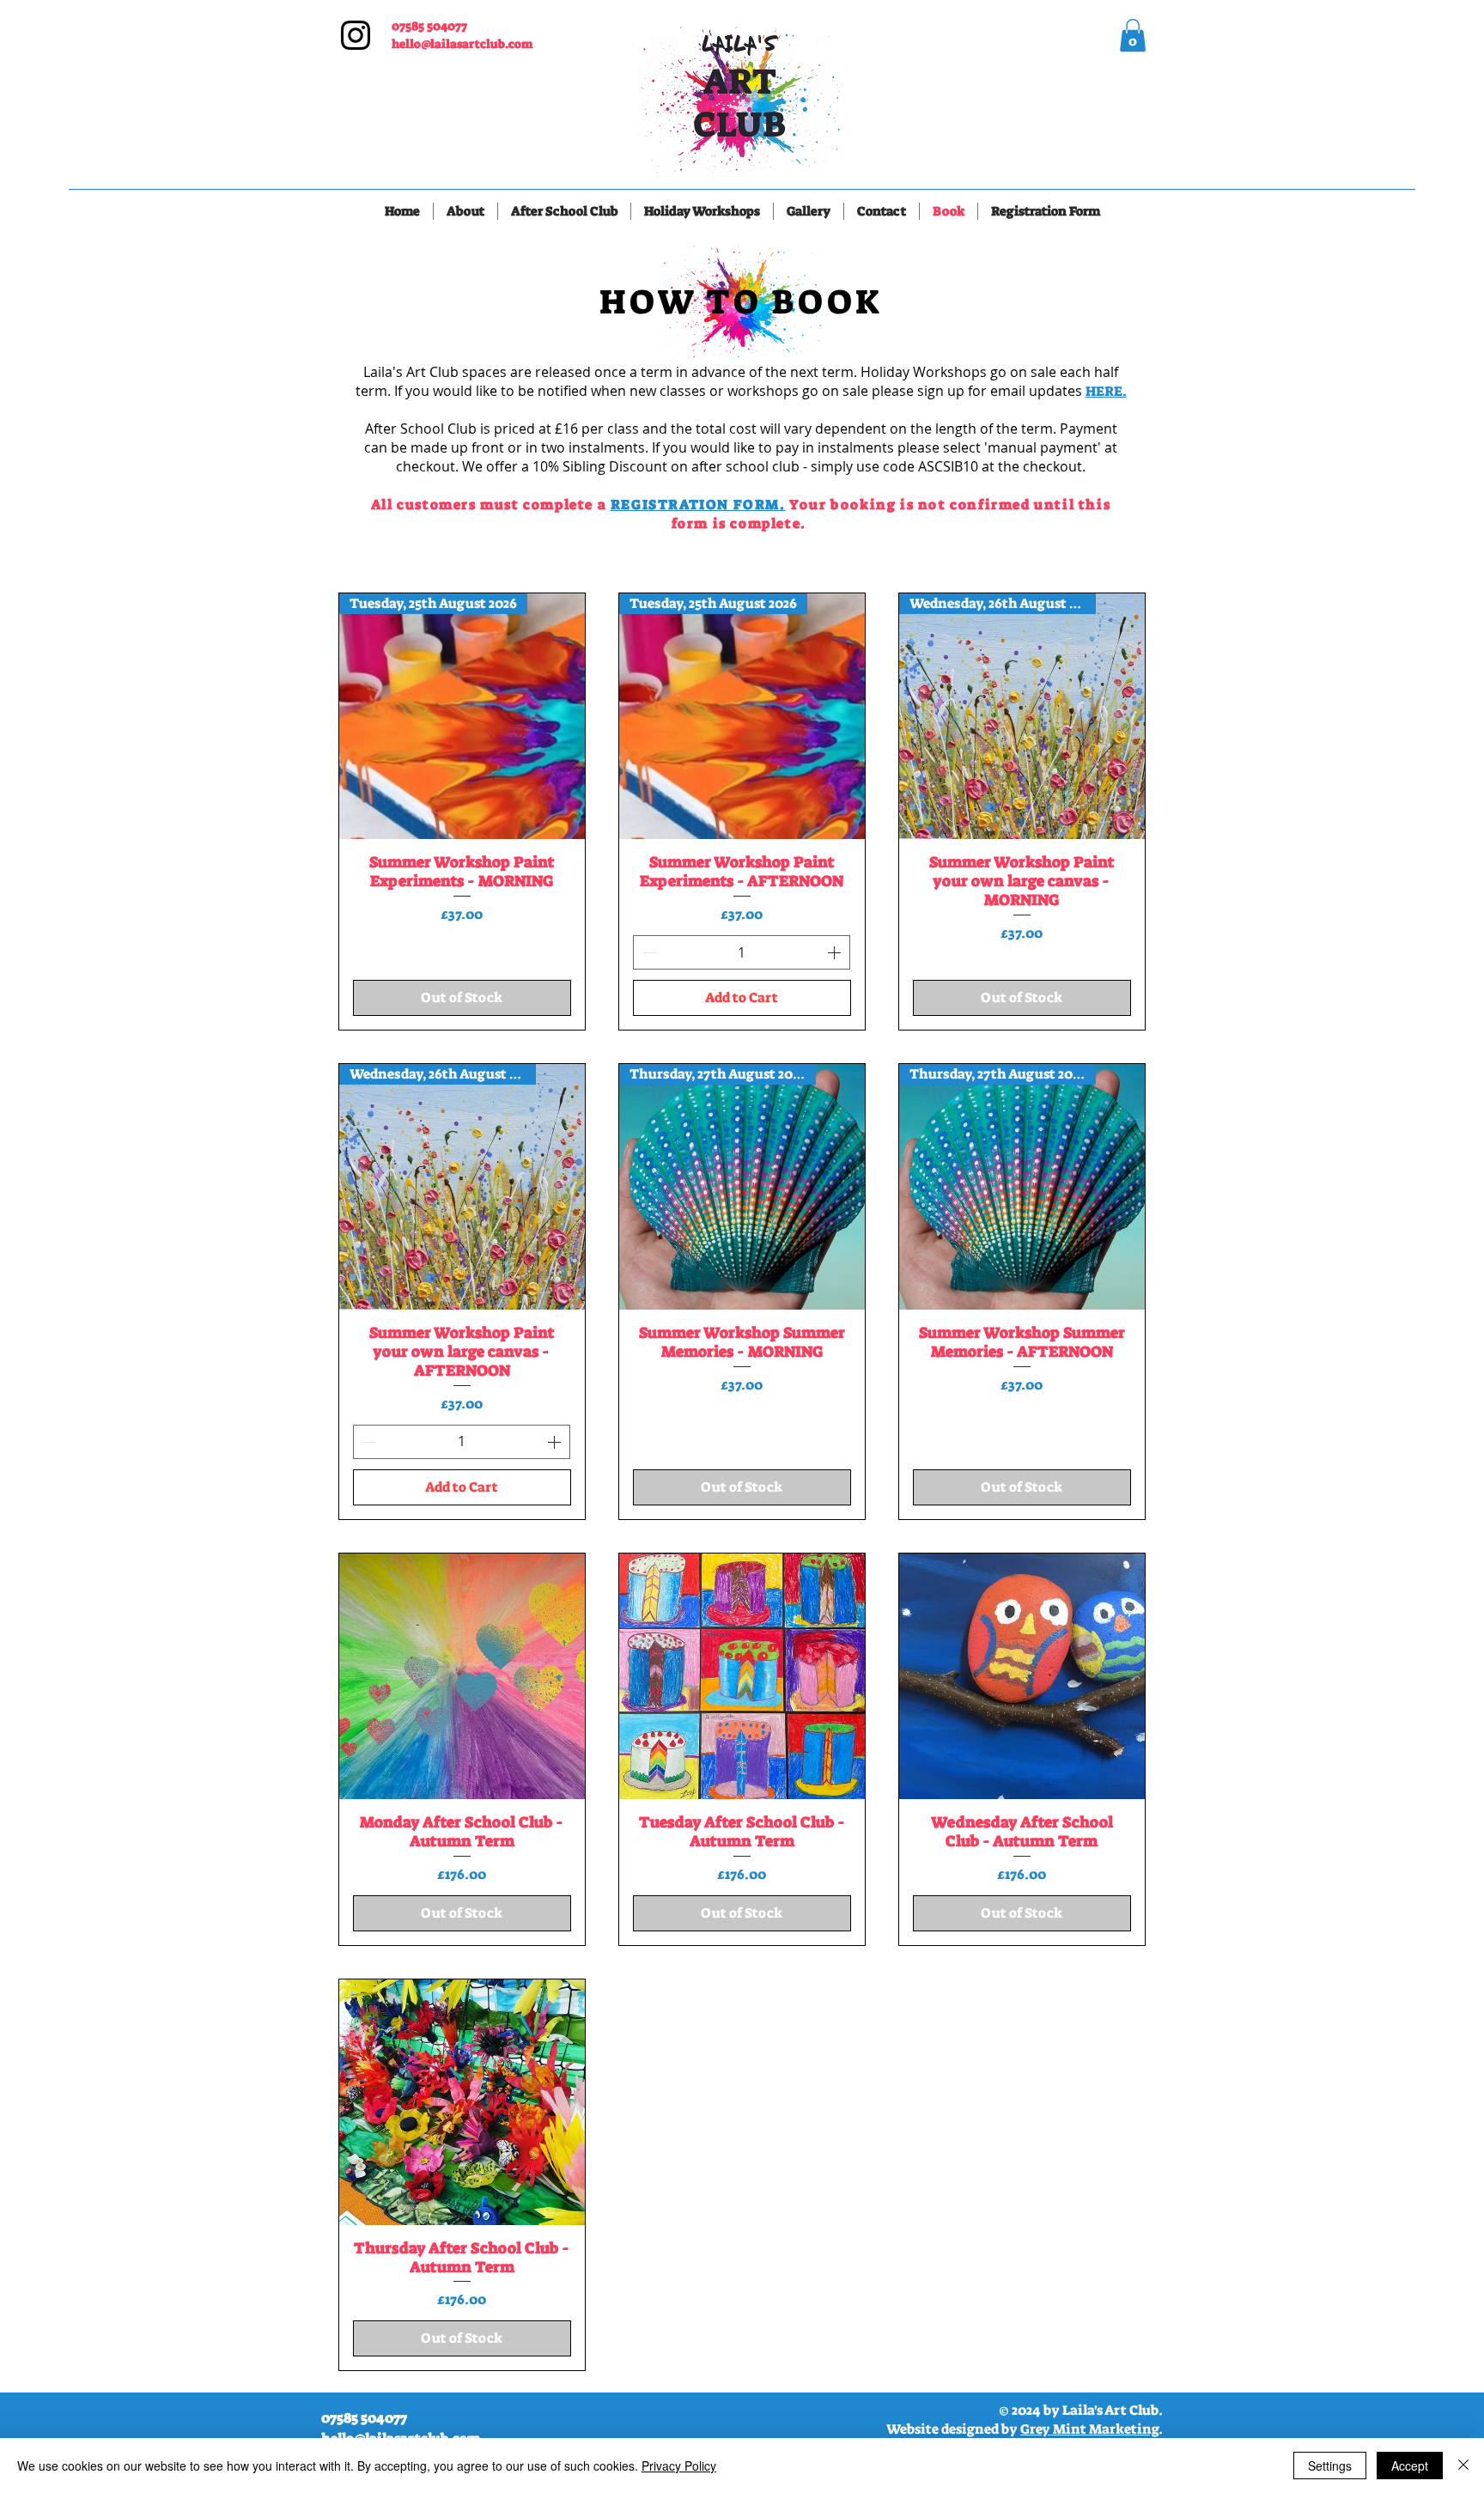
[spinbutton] (742, 952)
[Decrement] (648, 952)
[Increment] (836, 952)
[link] (1133, 35)
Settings (1330, 2466)
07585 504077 (429, 26)
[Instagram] (356, 35)
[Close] (1463, 2466)
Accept (1410, 2466)
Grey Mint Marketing (1089, 2429)
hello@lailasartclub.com (462, 44)
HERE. (1106, 391)
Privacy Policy (679, 2466)
